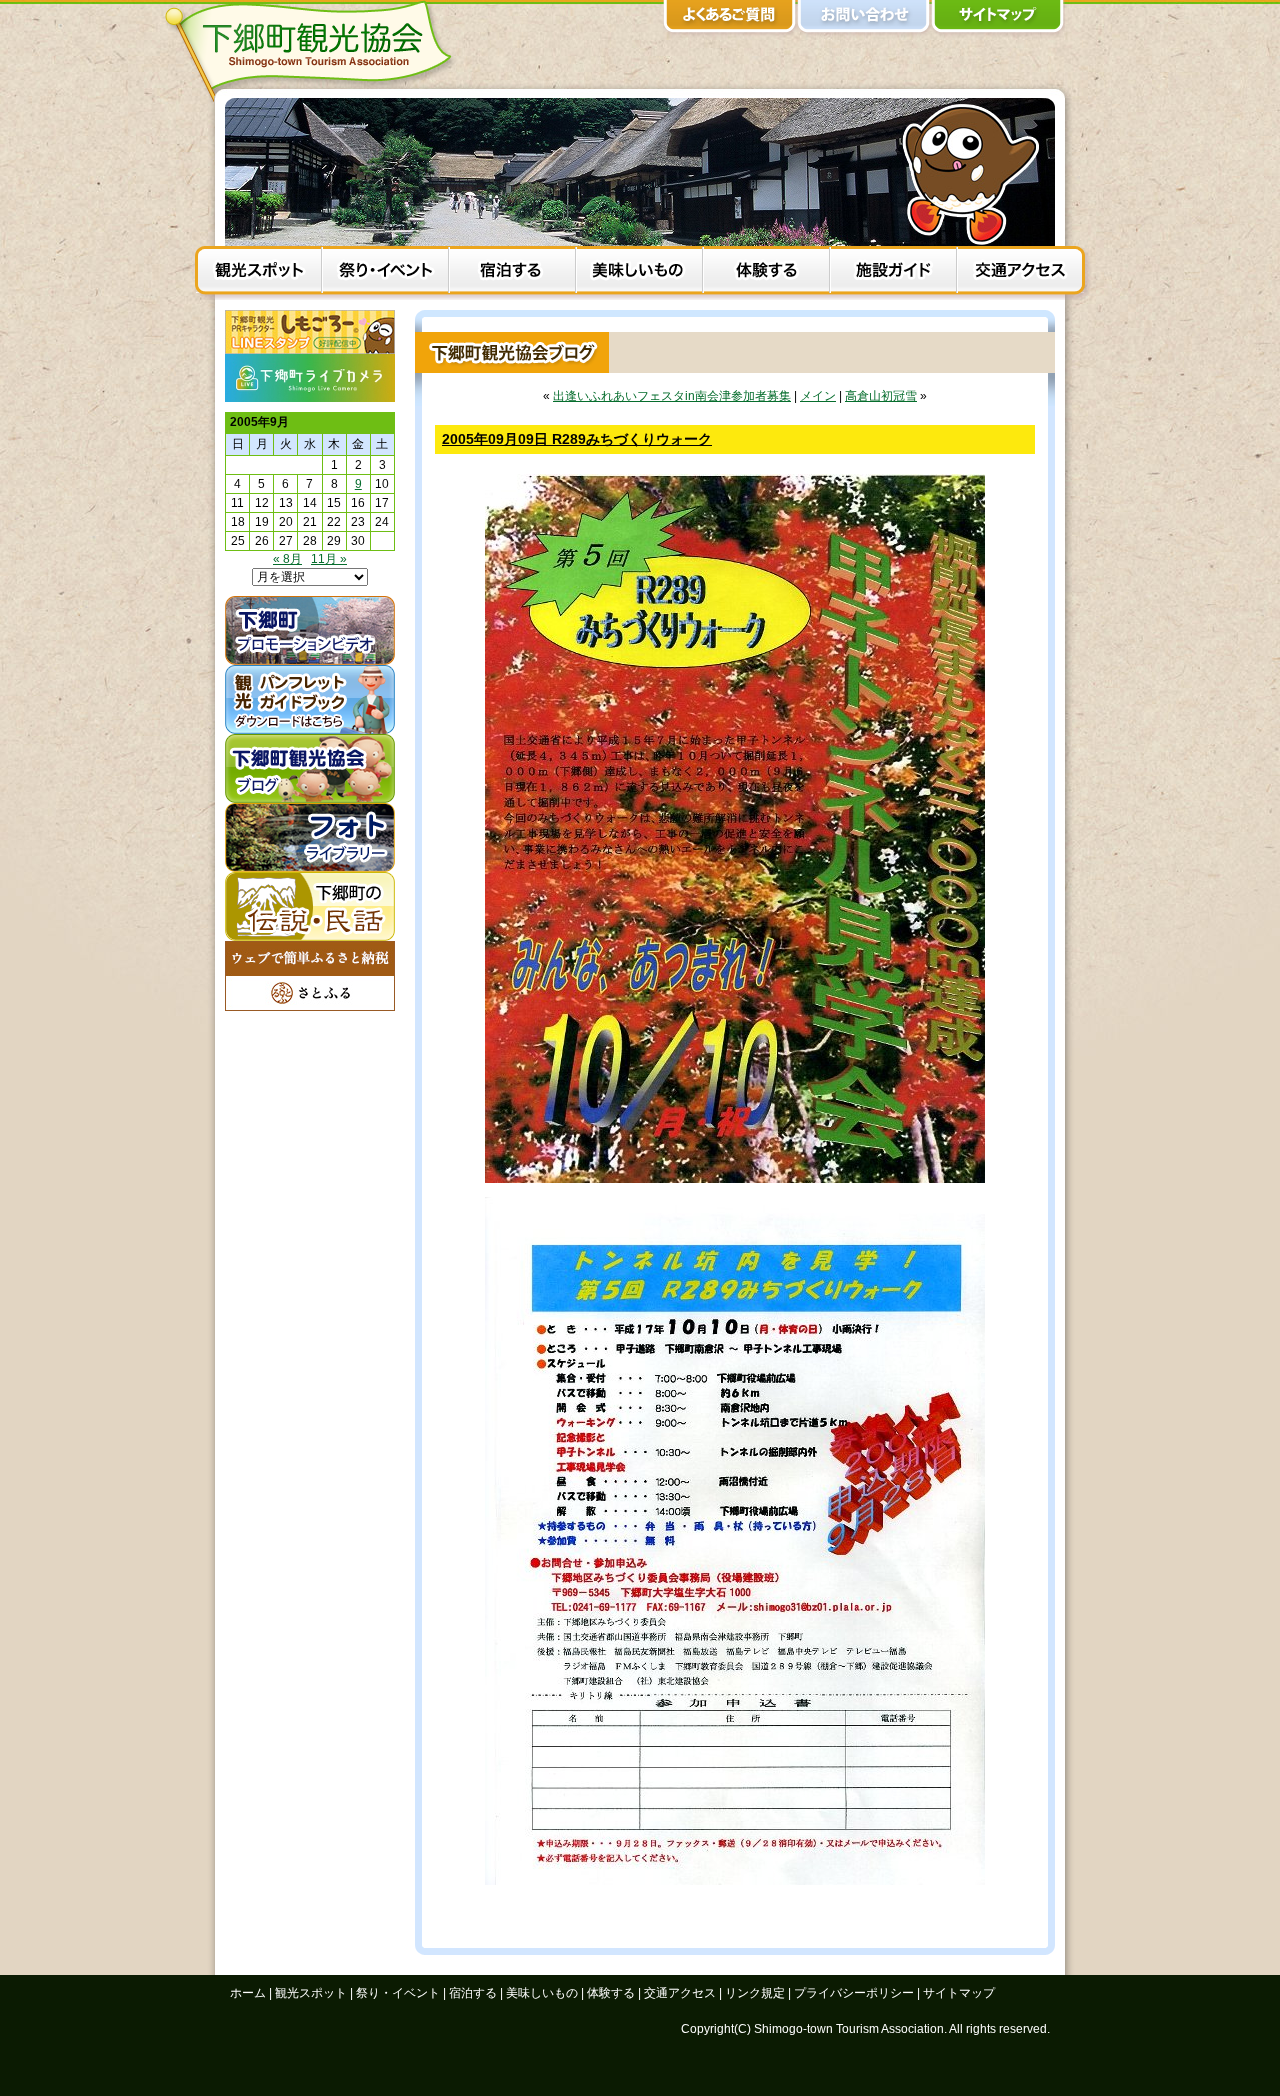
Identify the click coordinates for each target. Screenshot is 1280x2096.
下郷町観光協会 (315, 51)
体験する (766, 273)
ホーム (248, 1993)
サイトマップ (998, 20)
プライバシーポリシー (854, 1993)
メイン (818, 396)
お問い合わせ (864, 20)
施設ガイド (893, 273)
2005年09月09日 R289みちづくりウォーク (577, 439)
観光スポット (258, 273)
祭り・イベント (385, 273)
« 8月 (287, 559)
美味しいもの (639, 273)
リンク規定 (755, 1993)
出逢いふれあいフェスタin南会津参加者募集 (672, 396)
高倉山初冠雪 (881, 396)
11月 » (329, 559)
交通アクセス (1020, 273)
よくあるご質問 (730, 20)
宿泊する (512, 273)
